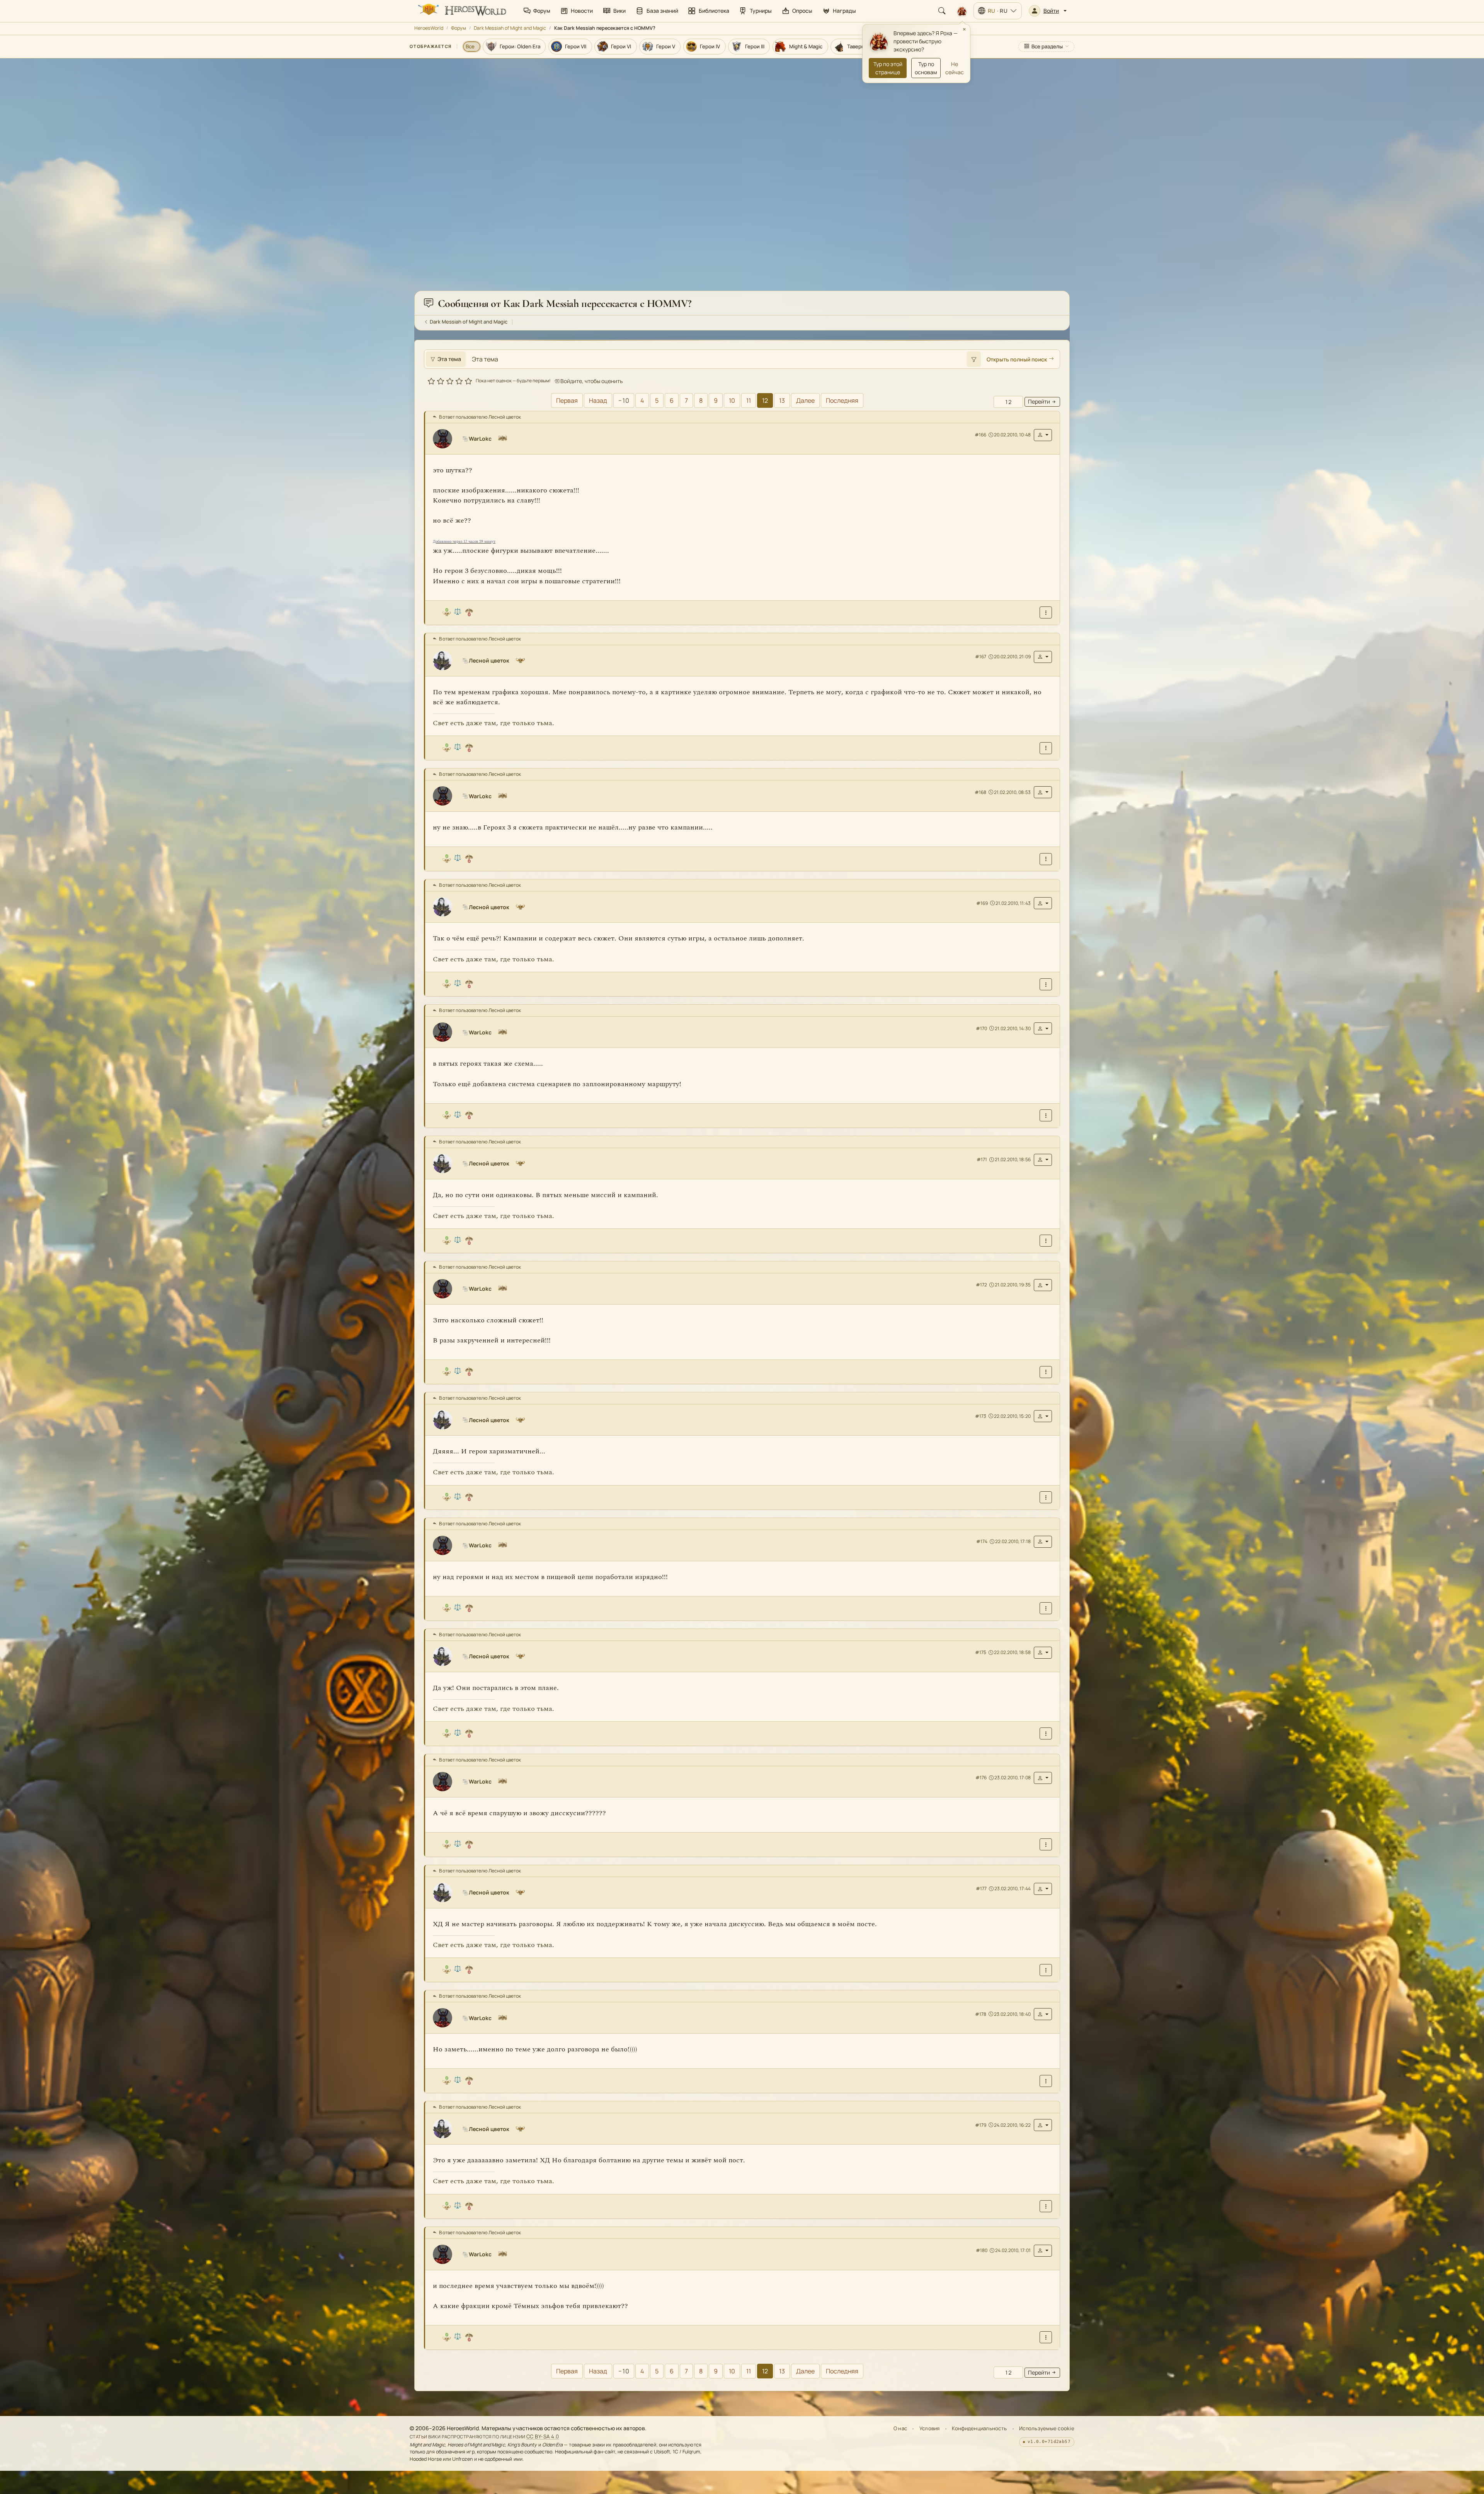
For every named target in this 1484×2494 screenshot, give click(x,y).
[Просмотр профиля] (446, 439)
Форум (459, 28)
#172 (981, 1285)
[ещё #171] (1046, 1241)
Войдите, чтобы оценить (591, 381)
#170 (981, 1028)
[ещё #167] (1046, 748)
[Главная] (461, 11)
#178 (981, 2014)
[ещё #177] (1046, 1970)
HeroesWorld (429, 28)
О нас (900, 2428)
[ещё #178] (1046, 2081)
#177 (981, 1888)
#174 (982, 1541)
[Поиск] (942, 11)
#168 (980, 792)
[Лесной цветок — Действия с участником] (1043, 657)
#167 (981, 657)
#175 (981, 1652)
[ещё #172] (1046, 1372)
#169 (982, 903)
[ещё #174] (1046, 1608)
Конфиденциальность (979, 2428)
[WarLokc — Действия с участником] (1043, 435)
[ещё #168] (1046, 859)
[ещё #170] (1046, 1115)
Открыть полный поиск (1017, 359)
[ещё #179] (1046, 2206)
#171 (982, 1159)
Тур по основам (926, 68)
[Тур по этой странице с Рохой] (962, 11)
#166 (980, 435)
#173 (981, 1416)
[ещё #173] (1046, 1497)
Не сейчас (955, 68)
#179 (981, 2125)
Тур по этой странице (888, 68)
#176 (981, 1778)
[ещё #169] (1046, 984)
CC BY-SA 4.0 (543, 2436)
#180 (982, 2250)
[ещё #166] (1046, 612)
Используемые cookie (1047, 2428)
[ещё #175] (1046, 1733)
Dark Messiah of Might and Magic (510, 28)
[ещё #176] (1046, 1844)
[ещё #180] (1046, 2337)
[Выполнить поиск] (973, 359)
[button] (1048, 11)
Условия (930, 2428)
